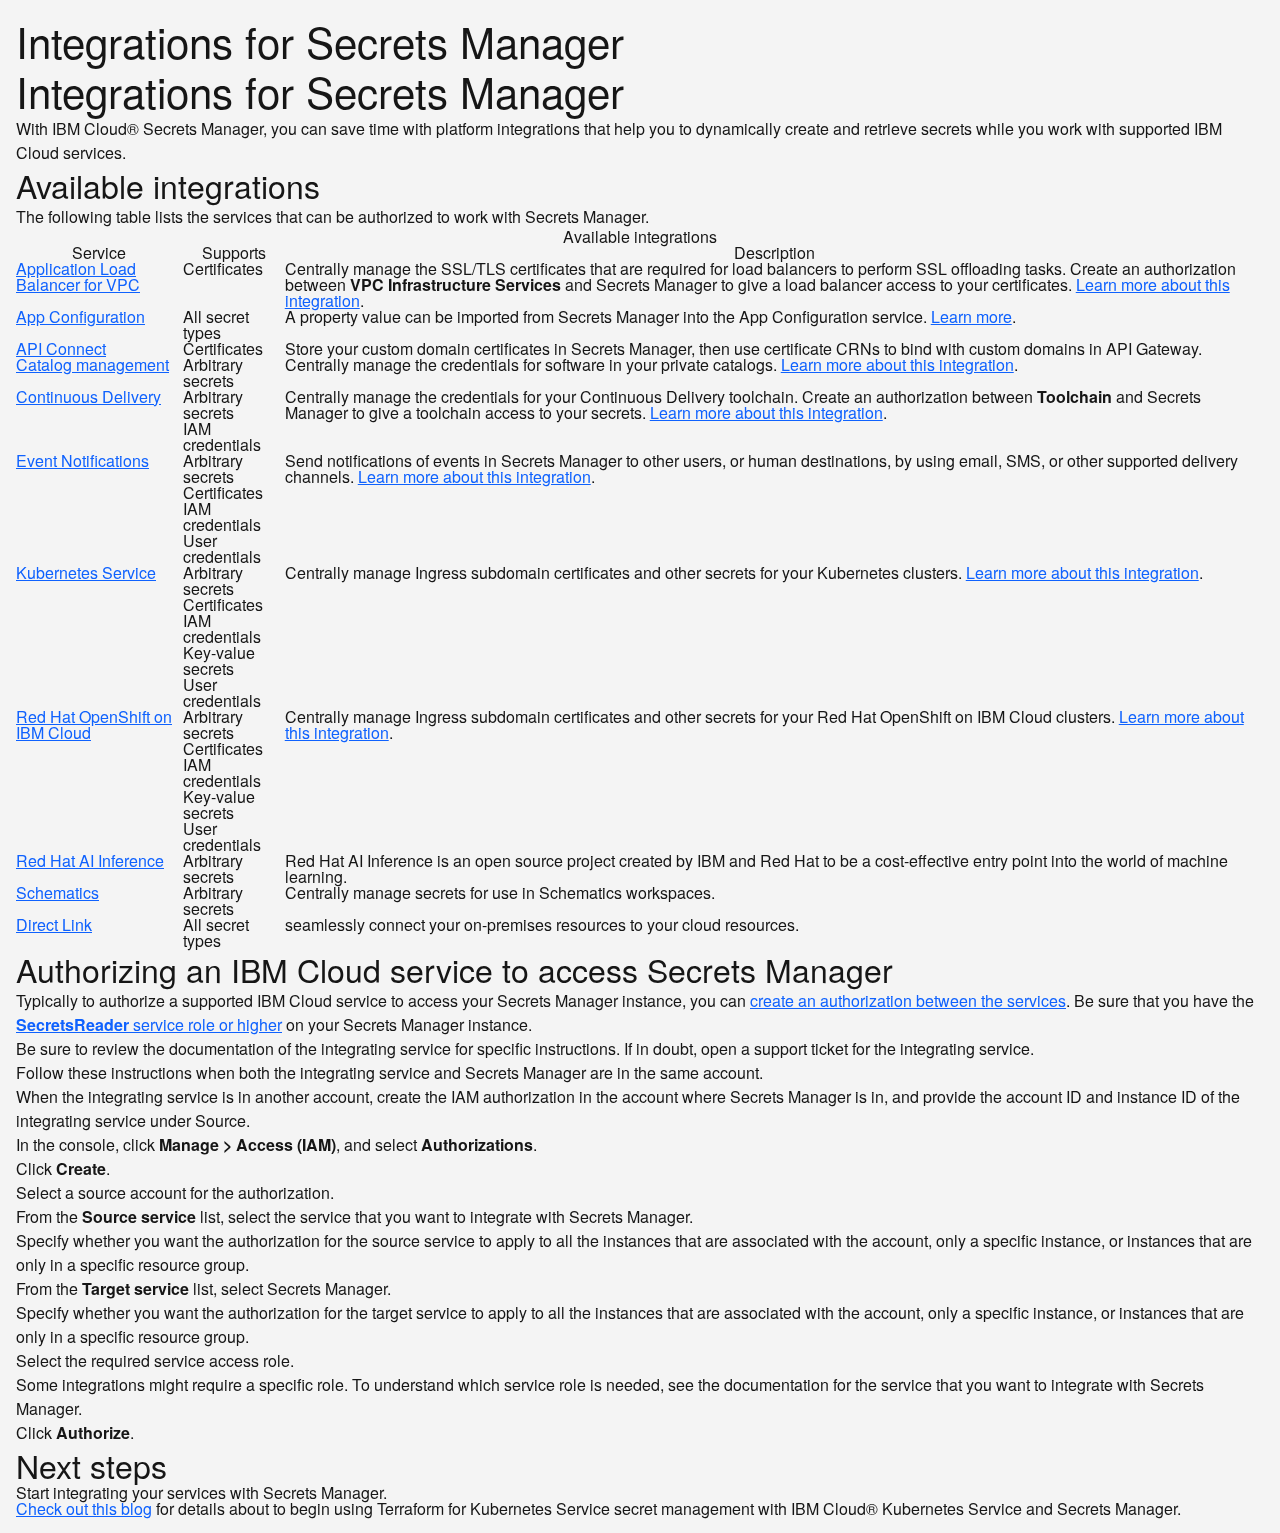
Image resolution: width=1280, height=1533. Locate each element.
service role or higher (149, 1024)
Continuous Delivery (88, 396)
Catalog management (92, 364)
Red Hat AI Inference (90, 860)
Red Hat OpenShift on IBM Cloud (94, 724)
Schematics (57, 892)
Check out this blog (84, 1508)
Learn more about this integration (897, 364)
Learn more (971, 316)
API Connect (61, 348)
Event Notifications (82, 460)
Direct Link (54, 924)
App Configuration (80, 316)
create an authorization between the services (908, 1000)
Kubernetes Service (86, 572)
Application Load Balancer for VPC (78, 276)
